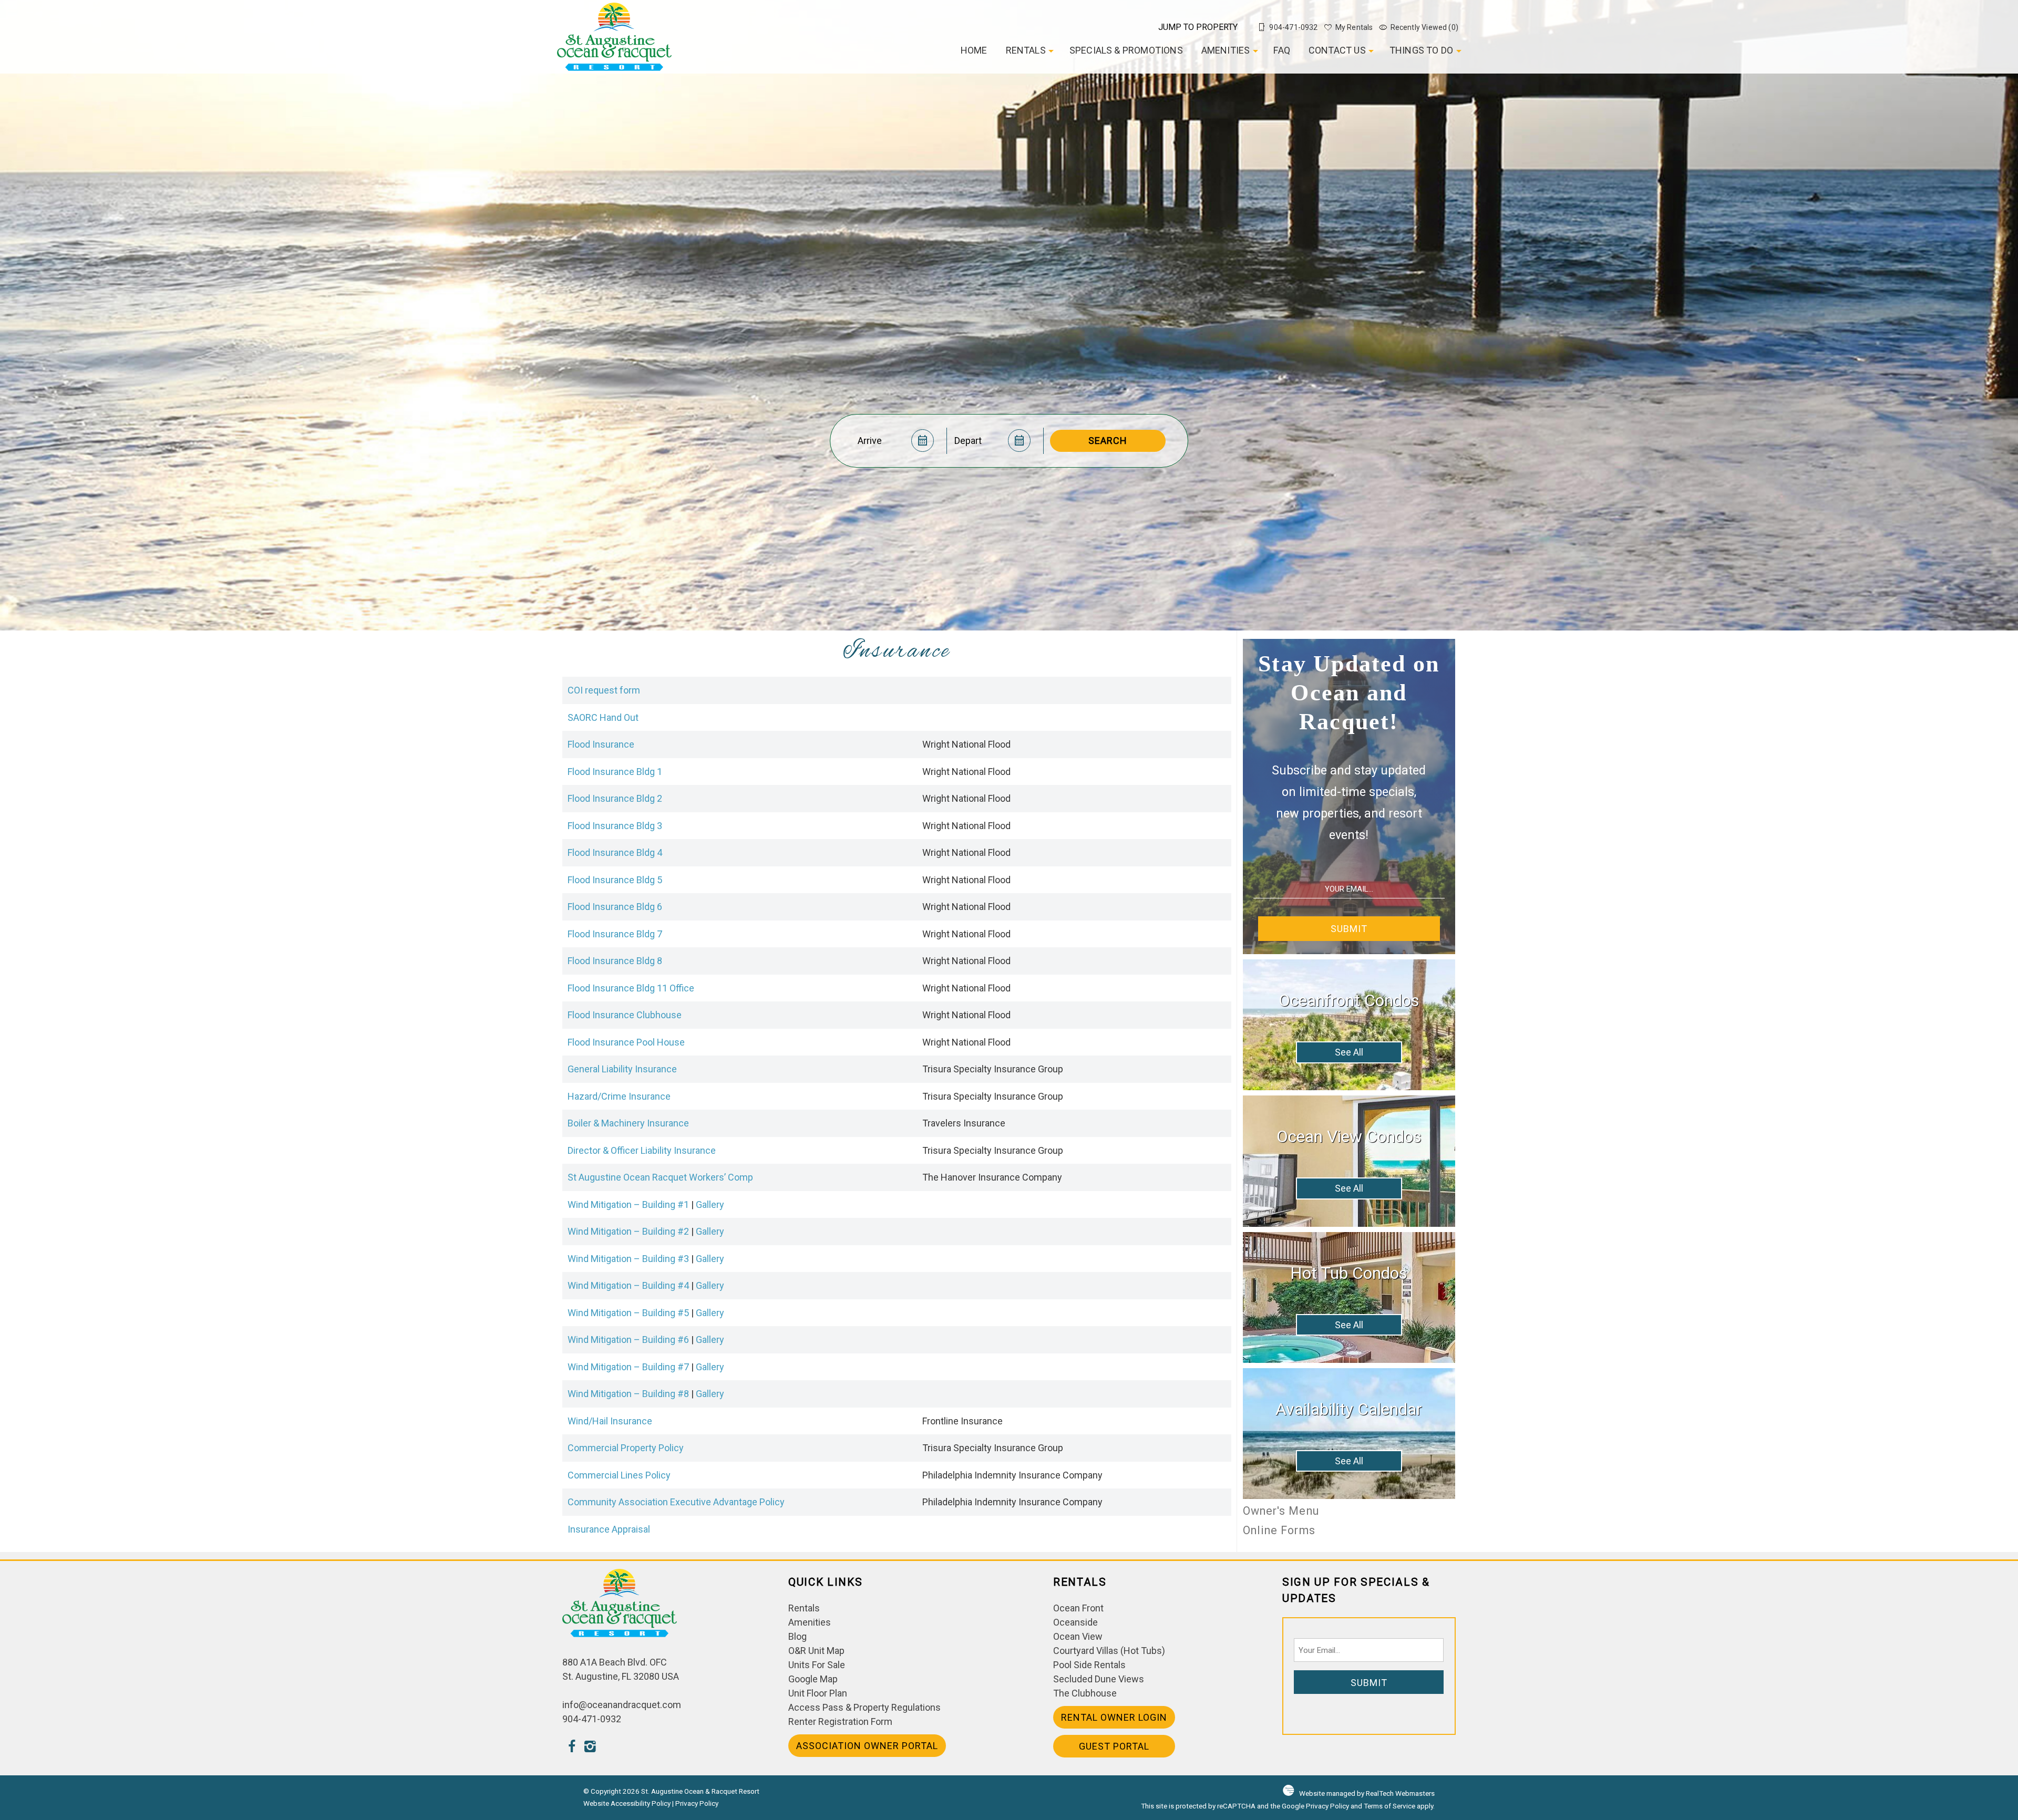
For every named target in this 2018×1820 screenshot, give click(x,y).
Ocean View (1078, 1636)
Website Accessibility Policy (627, 1803)
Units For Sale (817, 1665)
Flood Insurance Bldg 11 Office (631, 988)
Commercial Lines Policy (619, 1475)
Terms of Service (1389, 1806)
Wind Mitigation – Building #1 (628, 1204)
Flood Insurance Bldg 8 (615, 961)
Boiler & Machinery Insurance (628, 1123)
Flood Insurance (601, 744)
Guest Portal (1114, 1746)
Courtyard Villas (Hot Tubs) (1109, 1651)
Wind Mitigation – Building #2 (628, 1231)
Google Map (813, 1679)
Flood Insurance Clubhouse (625, 1015)
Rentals (1026, 50)
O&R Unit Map (816, 1651)
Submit (1349, 929)
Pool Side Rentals (1089, 1665)
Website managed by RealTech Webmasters (1367, 1793)
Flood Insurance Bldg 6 (615, 907)
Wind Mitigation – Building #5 (628, 1313)
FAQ (1282, 50)
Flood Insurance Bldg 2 (615, 798)
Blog (797, 1636)
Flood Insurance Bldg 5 (615, 880)
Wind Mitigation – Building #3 (628, 1259)
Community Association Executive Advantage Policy (676, 1502)
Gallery (710, 1204)
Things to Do (1421, 50)
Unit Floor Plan (818, 1693)
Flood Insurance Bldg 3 (615, 826)
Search (1108, 441)
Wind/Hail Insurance (610, 1421)
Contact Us (1337, 50)
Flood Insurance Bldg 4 (615, 852)
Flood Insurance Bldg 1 (615, 772)
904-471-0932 (592, 1719)
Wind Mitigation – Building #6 (628, 1340)
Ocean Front (1078, 1608)
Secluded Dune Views (1099, 1679)
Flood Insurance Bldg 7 (615, 934)
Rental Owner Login (1114, 1717)
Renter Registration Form (840, 1721)
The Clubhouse (1085, 1693)
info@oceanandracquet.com (622, 1705)
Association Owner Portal (867, 1746)
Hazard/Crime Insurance (619, 1096)
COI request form (604, 690)
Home (974, 50)
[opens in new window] (572, 1748)
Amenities (1226, 50)
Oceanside (1075, 1622)
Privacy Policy (697, 1803)
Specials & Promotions (1126, 50)
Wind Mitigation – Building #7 (628, 1367)
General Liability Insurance (622, 1069)
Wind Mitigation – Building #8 (628, 1394)
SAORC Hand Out (603, 717)
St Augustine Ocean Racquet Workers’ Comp (660, 1177)
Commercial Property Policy (626, 1448)
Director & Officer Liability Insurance (642, 1150)
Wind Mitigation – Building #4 (628, 1285)
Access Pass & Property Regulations (864, 1707)
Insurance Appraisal (609, 1529)
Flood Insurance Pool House (626, 1042)
